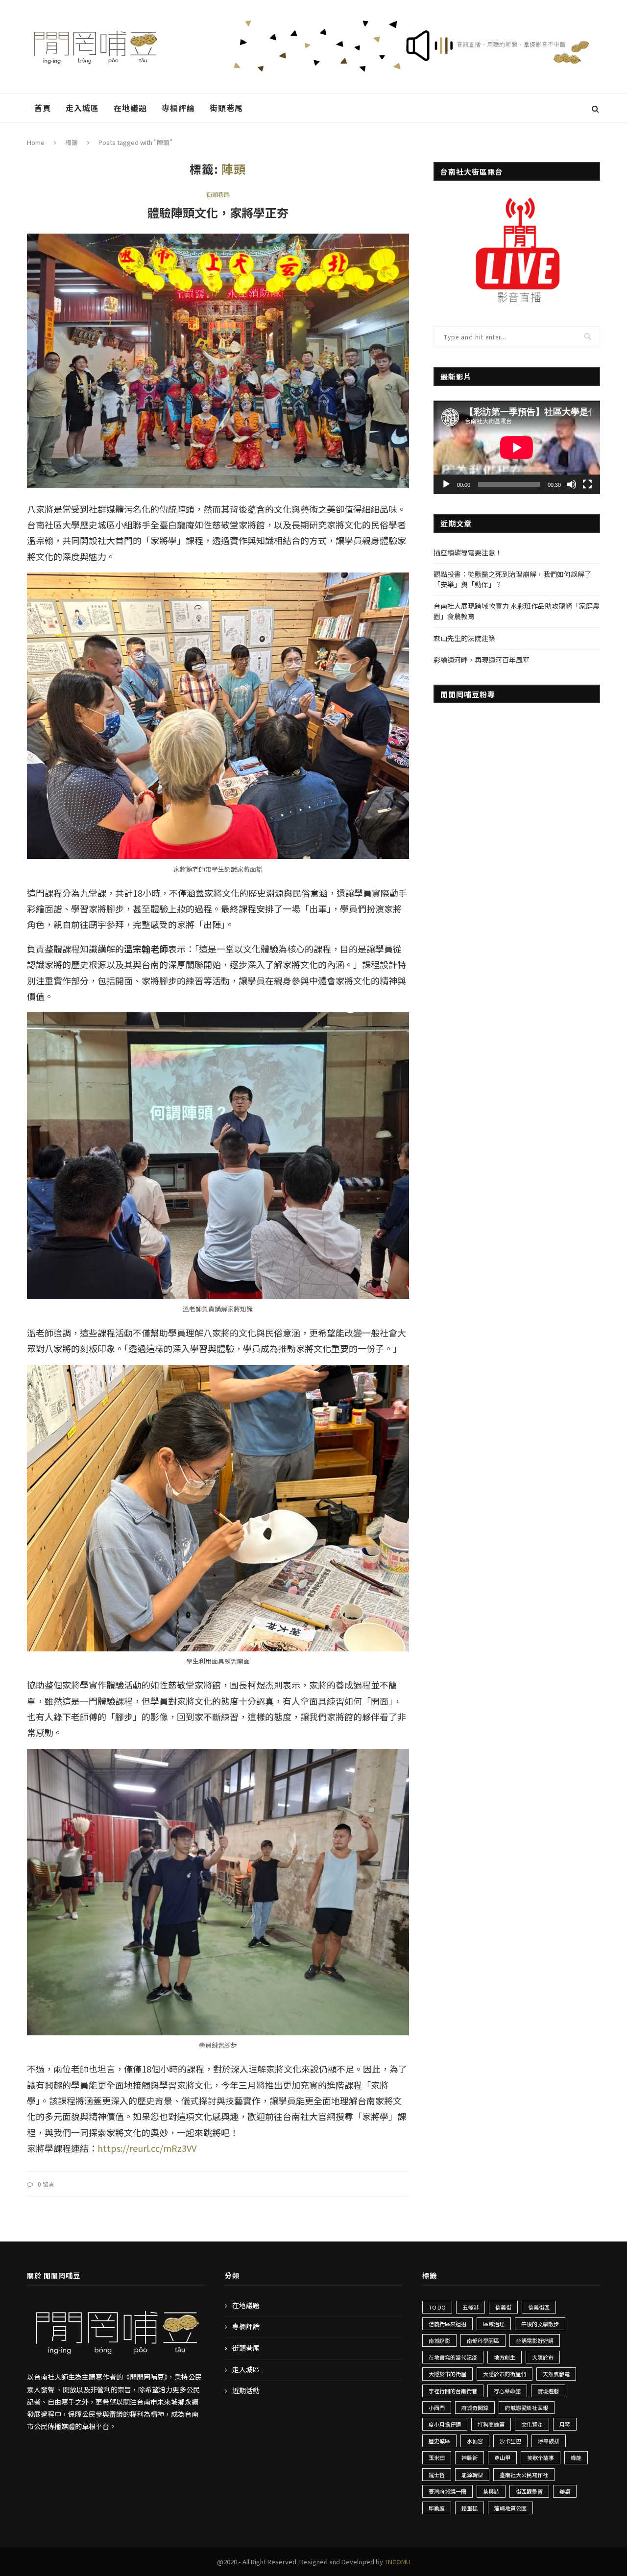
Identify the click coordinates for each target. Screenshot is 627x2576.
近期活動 (246, 2391)
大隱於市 (543, 2357)
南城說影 (439, 2340)
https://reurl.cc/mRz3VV (147, 2148)
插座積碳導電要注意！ (468, 552)
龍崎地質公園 (510, 2508)
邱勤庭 (437, 2508)
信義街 (503, 2307)
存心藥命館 (507, 2391)
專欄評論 (178, 108)
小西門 (437, 2408)
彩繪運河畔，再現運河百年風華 (482, 660)
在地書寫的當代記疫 (453, 2357)
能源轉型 (472, 2475)
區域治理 (494, 2324)
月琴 (565, 2424)
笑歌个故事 (541, 2457)
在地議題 (130, 108)
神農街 (470, 2457)
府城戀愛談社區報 (527, 2408)
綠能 (576, 2457)
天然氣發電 (556, 2374)
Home (36, 142)
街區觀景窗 (529, 2491)
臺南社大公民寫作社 (524, 2475)
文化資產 (532, 2424)
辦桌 (565, 2491)
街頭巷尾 (226, 108)
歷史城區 (439, 2441)
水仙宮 (475, 2441)
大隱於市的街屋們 (505, 2374)
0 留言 (46, 2184)
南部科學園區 (483, 2340)
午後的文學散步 (540, 2324)
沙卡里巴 (510, 2441)
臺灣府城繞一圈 (447, 2491)
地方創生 (505, 2357)
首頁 (43, 108)
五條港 (470, 2307)
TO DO (437, 2307)
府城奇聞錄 (475, 2408)
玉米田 (437, 2457)
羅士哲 (437, 2475)
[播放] (446, 484)
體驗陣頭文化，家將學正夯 (218, 212)
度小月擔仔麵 (445, 2424)
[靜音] (572, 484)
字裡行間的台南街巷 (453, 2391)
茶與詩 (491, 2491)
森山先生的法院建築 (464, 638)
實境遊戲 (548, 2391)
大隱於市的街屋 (447, 2374)
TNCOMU (398, 2562)
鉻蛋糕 (470, 2508)
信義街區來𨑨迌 (447, 2324)
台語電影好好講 (535, 2340)
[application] (517, 447)
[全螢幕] (587, 484)
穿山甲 (502, 2457)
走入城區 (82, 108)
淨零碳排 (549, 2441)
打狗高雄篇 (491, 2424)
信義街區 (539, 2307)
